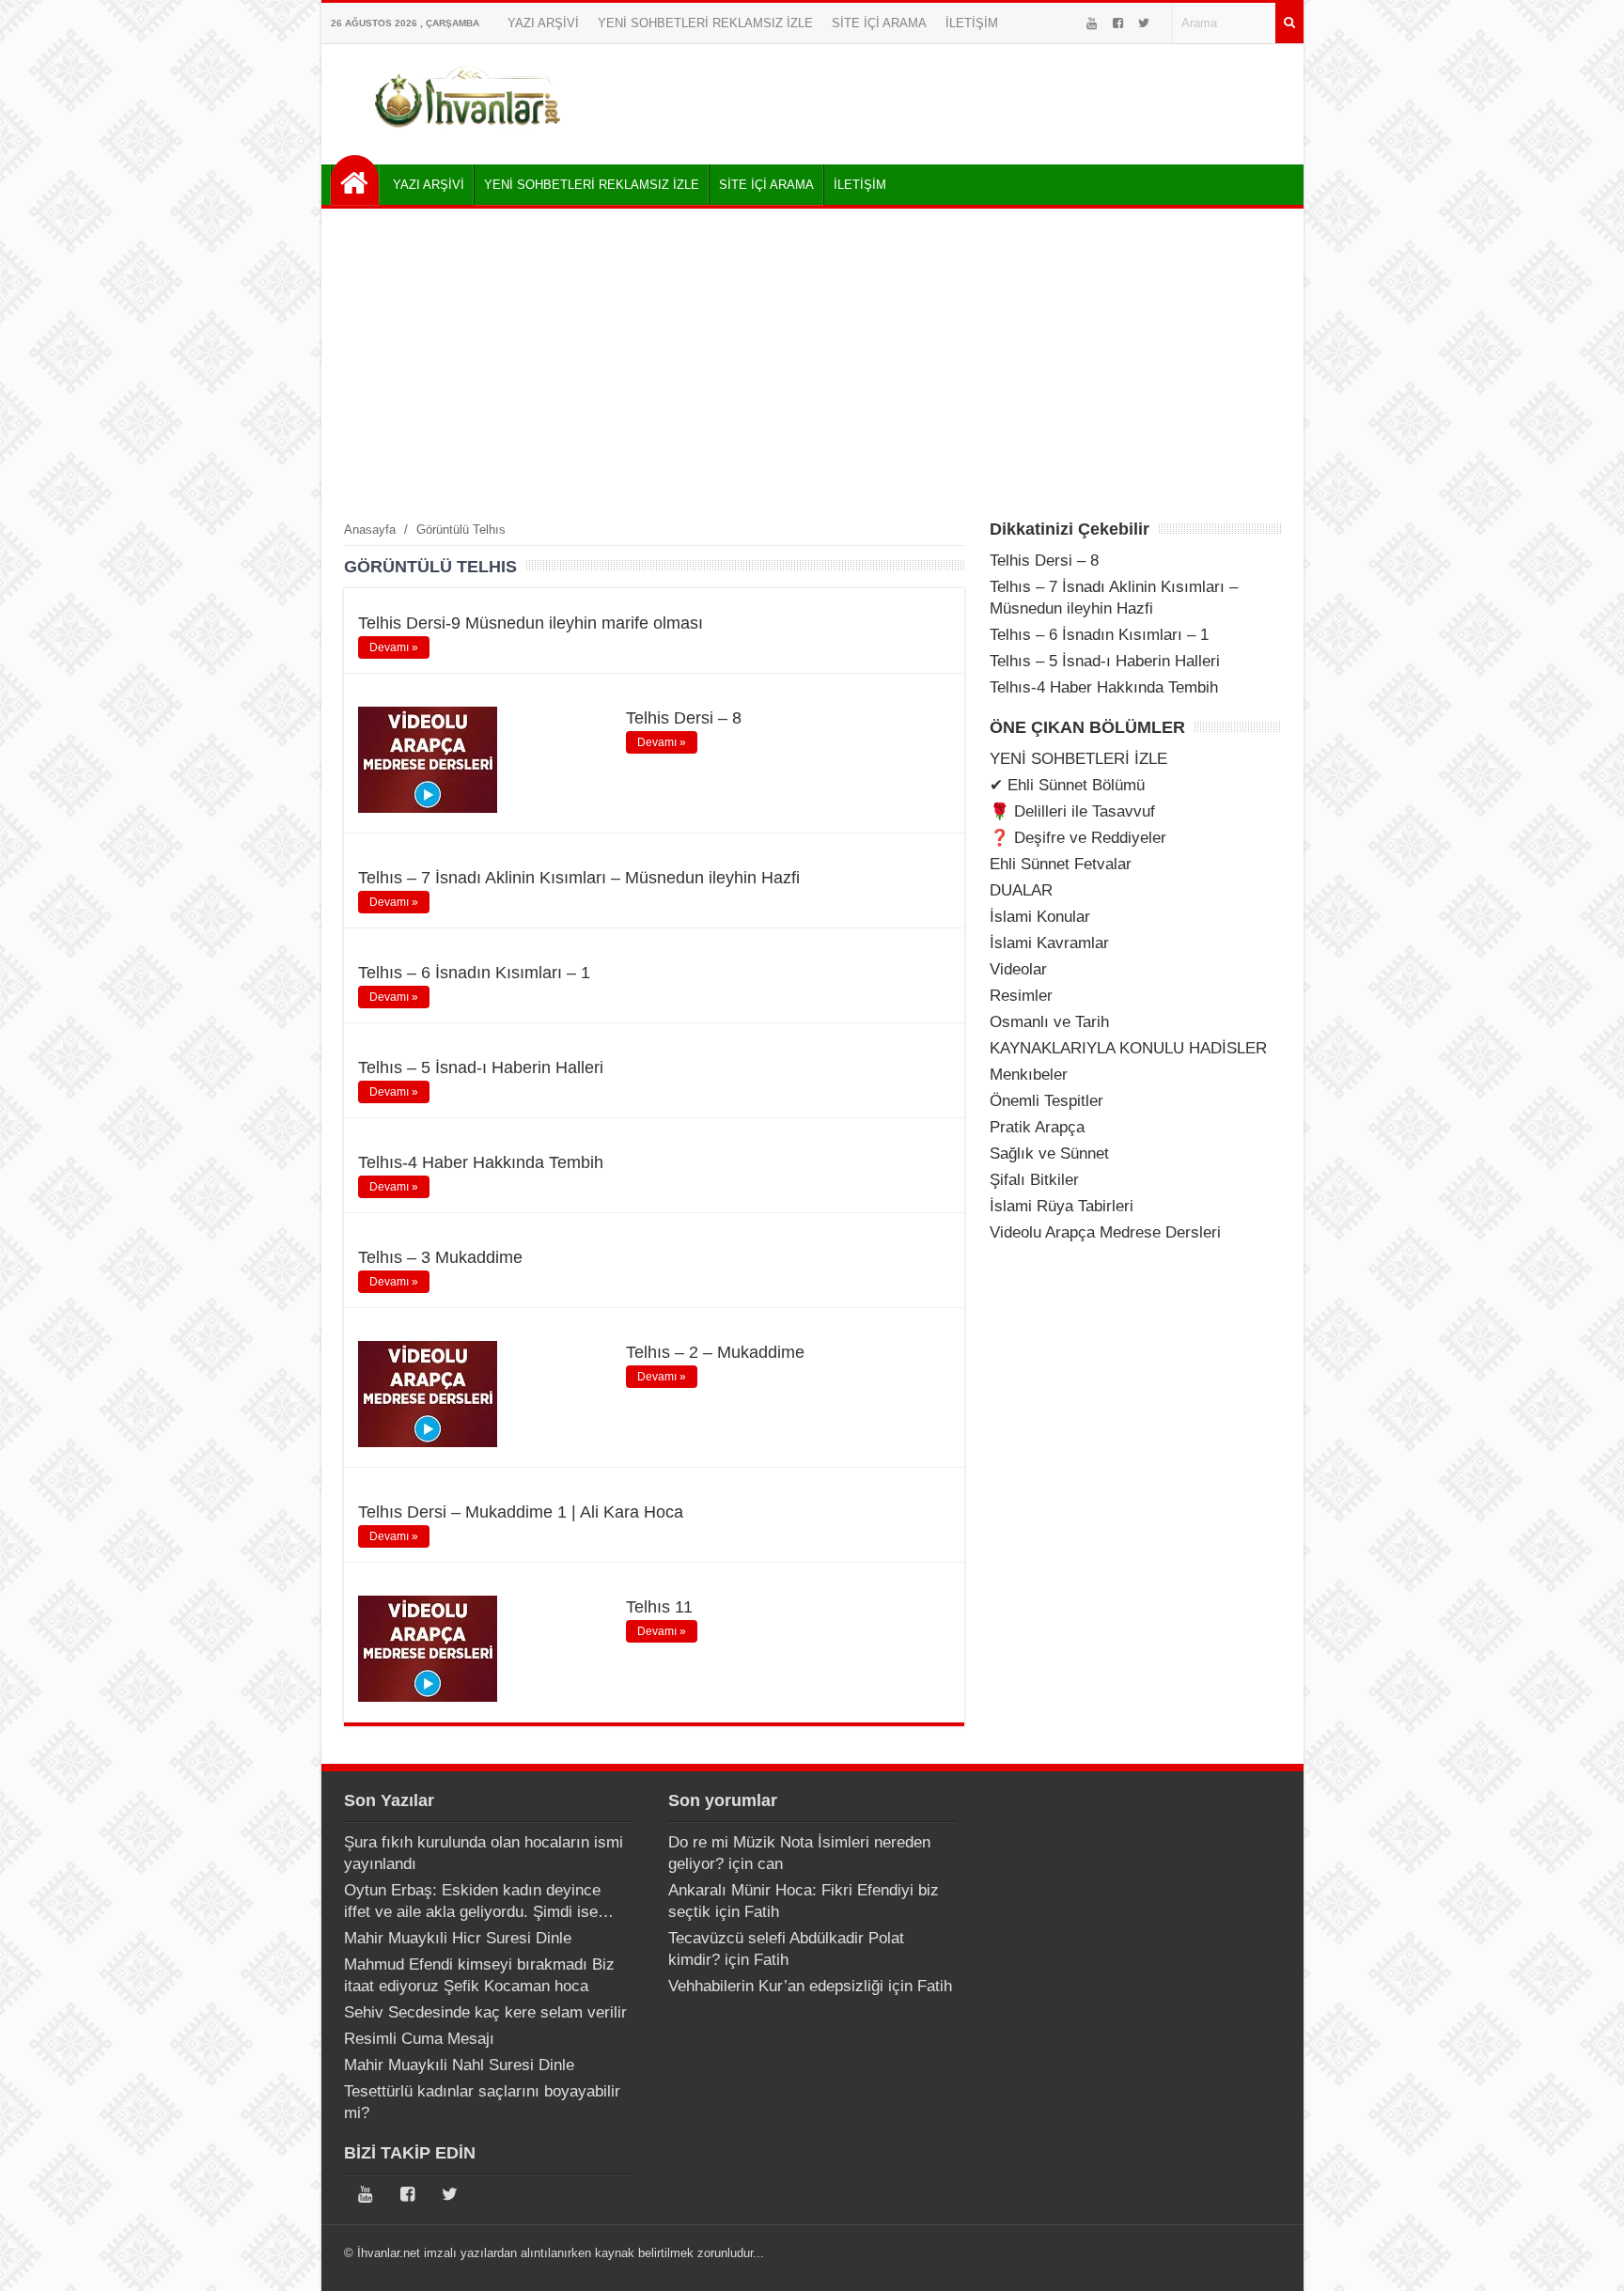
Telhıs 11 (659, 1607)
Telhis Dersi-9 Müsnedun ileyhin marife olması (531, 623)
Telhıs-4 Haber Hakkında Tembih (481, 1162)
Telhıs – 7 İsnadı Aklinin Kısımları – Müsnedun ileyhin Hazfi (579, 878)
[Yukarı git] (1586, 2258)
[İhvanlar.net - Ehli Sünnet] (355, 180)
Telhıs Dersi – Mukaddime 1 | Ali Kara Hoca (521, 1512)
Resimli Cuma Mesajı (419, 2039)
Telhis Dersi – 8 (684, 718)
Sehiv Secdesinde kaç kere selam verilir (485, 2012)
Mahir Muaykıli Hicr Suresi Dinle (458, 1938)
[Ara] (1289, 23)
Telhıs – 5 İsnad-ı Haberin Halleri (481, 1068)
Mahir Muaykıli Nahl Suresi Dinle (459, 2065)
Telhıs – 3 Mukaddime (440, 1257)
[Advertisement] (812, 364)
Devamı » (394, 647)
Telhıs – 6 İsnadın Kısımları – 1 (474, 973)
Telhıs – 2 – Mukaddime (715, 1352)
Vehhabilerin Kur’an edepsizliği (776, 1986)
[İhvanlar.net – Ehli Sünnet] (469, 135)
